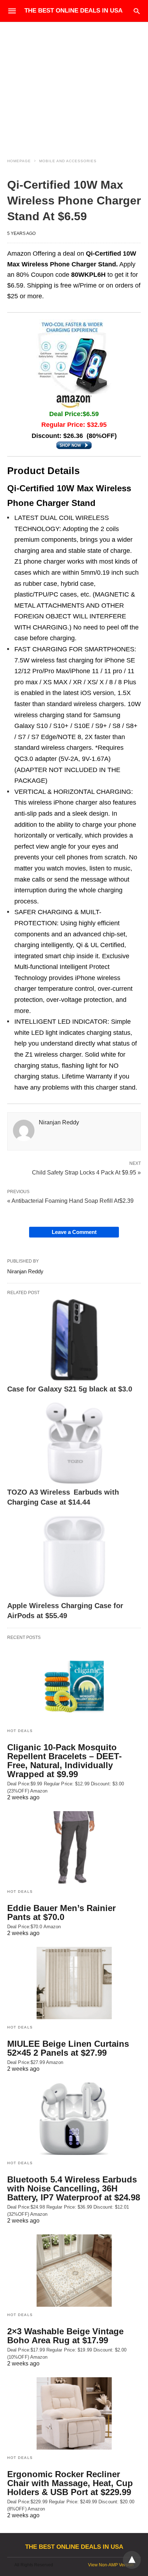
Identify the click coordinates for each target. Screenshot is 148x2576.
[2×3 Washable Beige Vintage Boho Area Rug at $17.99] (74, 2271)
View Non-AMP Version (111, 2565)
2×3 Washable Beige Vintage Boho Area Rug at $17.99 (65, 2336)
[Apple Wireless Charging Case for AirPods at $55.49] (74, 1556)
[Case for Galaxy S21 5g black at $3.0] (74, 1340)
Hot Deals (20, 1731)
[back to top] (132, 2560)
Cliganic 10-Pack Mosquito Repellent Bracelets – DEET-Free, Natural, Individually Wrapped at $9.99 (64, 1761)
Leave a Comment (74, 1232)
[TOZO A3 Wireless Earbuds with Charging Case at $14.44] (74, 1443)
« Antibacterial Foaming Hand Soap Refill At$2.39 (70, 1201)
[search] (137, 11)
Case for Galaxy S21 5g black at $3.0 (70, 1389)
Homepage (19, 161)
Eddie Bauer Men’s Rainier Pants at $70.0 (61, 1912)
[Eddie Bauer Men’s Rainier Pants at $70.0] (74, 1847)
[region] (74, 83)
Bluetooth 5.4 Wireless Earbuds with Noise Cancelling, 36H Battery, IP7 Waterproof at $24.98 (74, 2188)
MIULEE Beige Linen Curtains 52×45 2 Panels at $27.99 (68, 2048)
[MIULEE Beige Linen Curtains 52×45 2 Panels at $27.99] (74, 1983)
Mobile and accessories (68, 161)
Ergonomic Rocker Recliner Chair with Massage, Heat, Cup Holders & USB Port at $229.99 (70, 2483)
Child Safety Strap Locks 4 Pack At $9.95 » (86, 1172)
